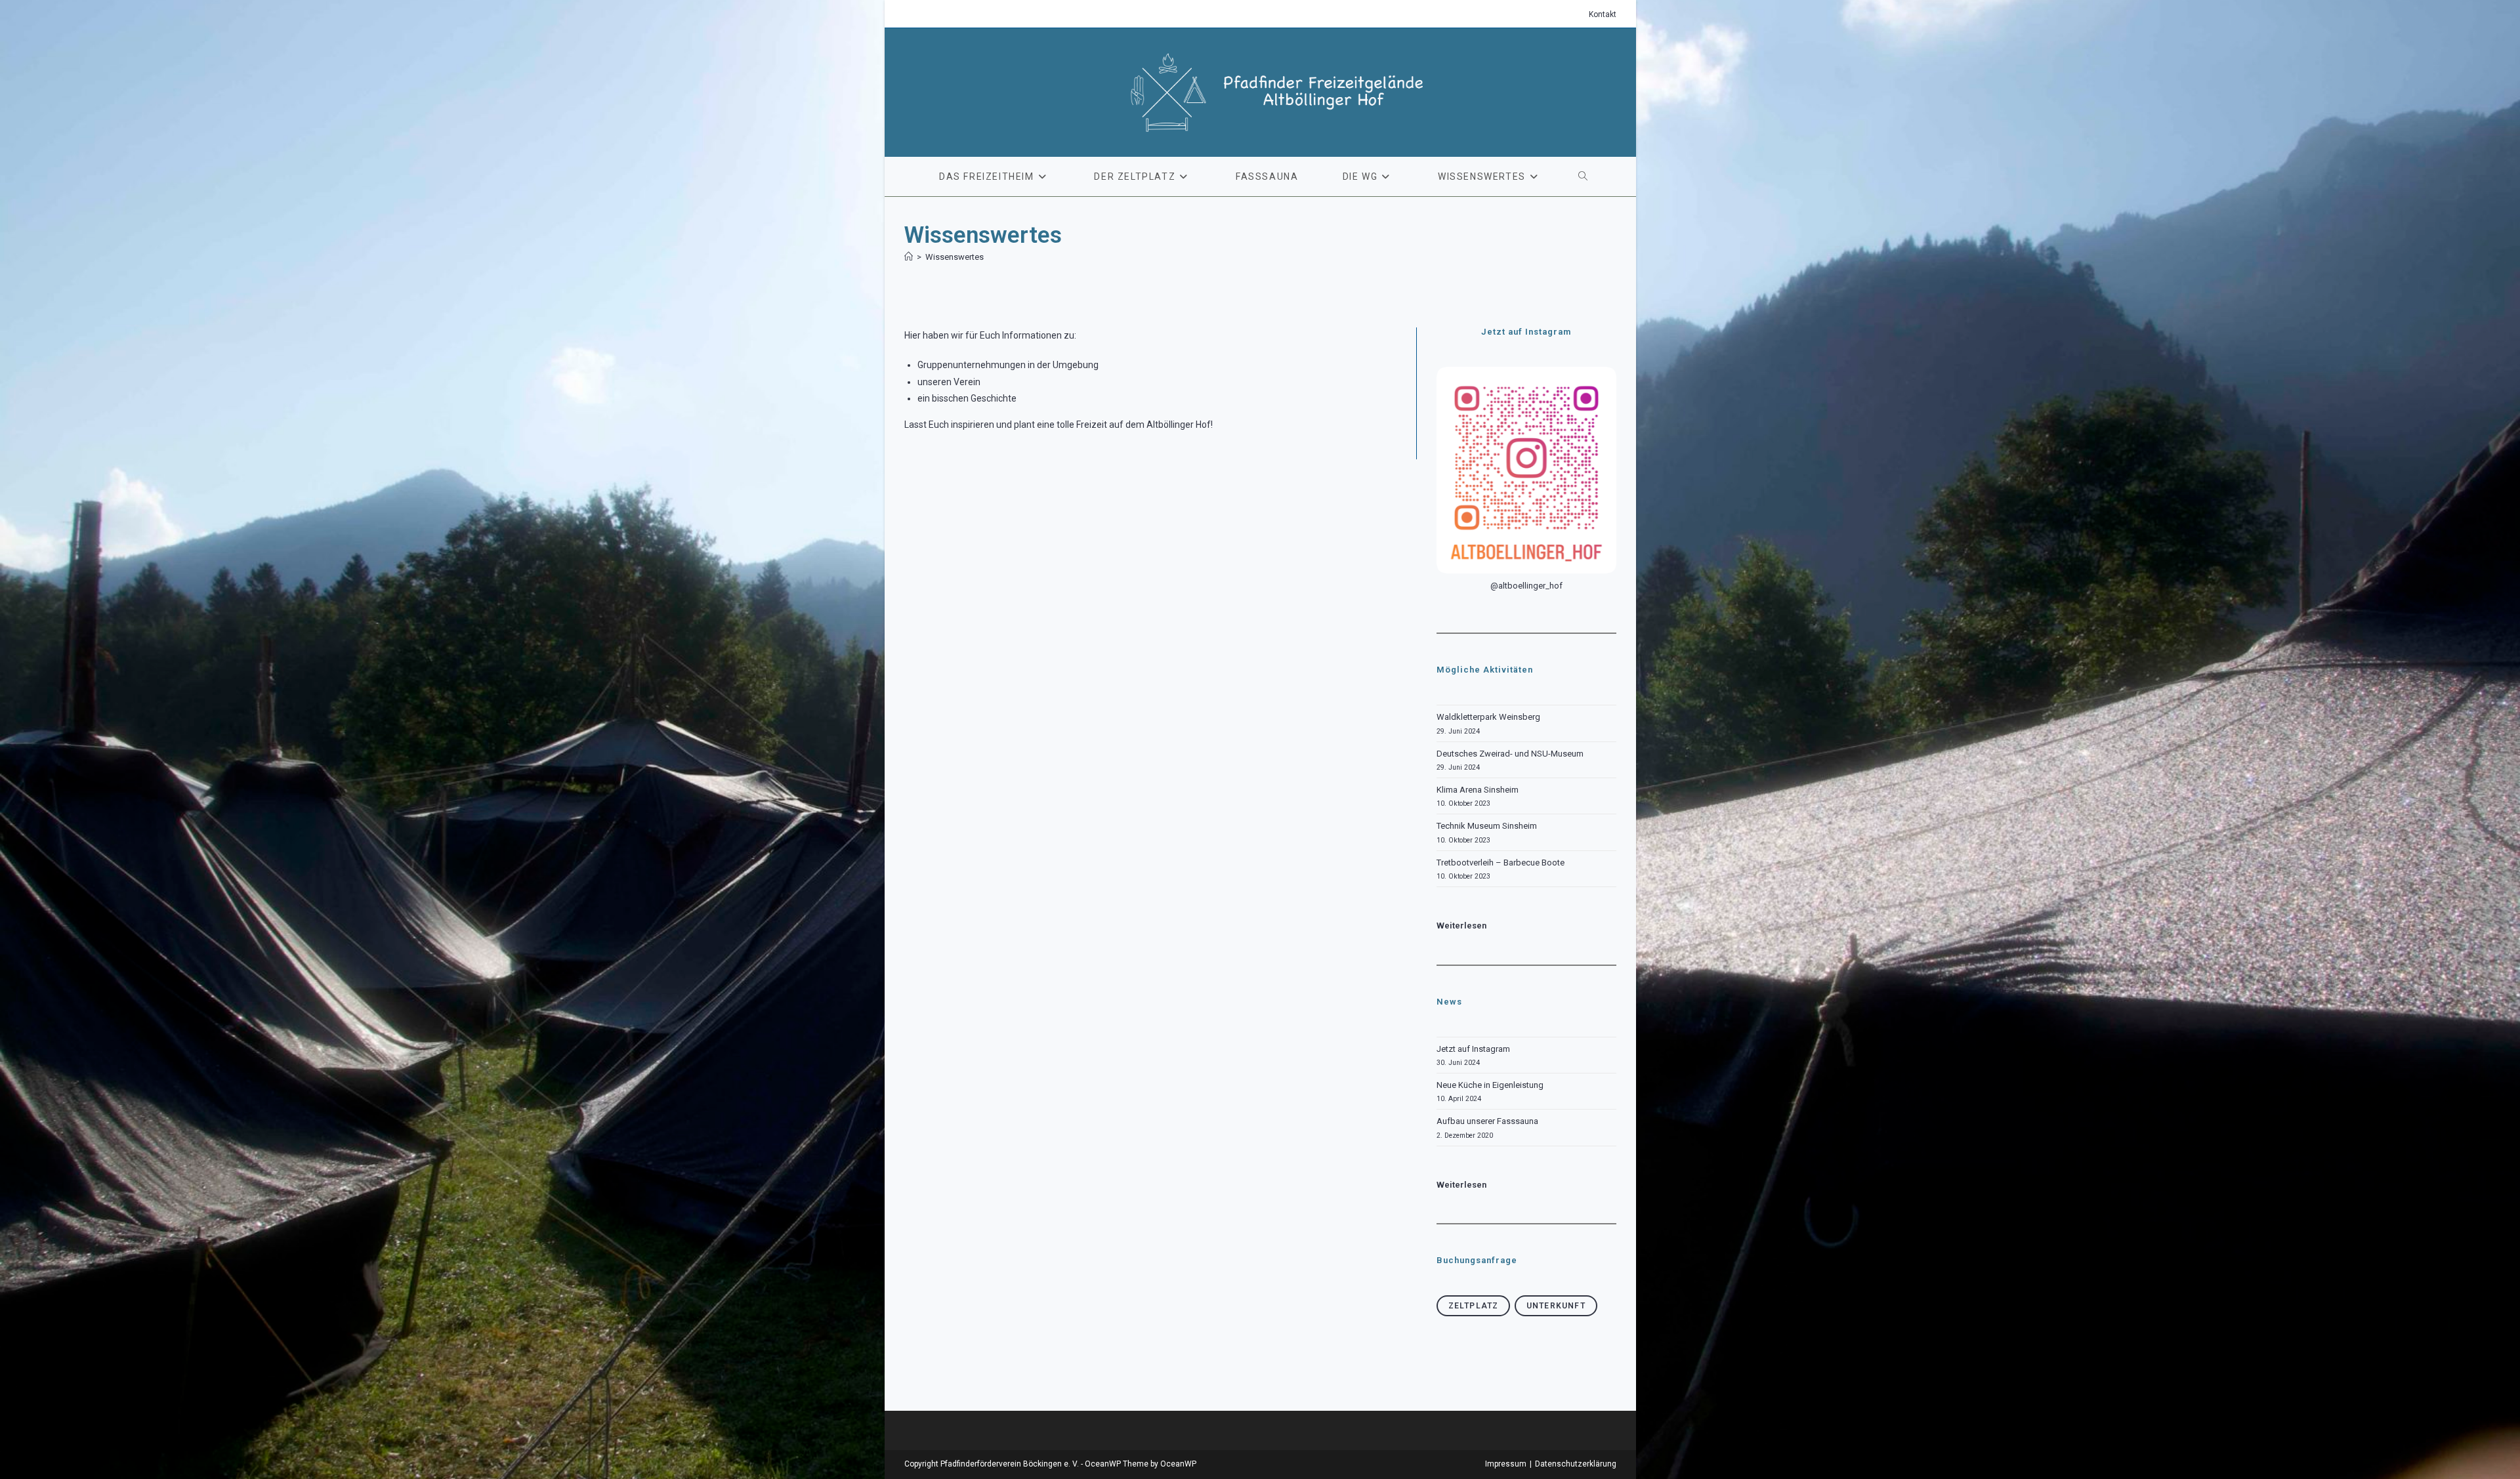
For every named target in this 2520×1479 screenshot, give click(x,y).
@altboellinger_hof (1526, 586)
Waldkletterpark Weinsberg (1488, 717)
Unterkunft (1556, 1306)
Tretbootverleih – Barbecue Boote (1501, 863)
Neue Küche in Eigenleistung (1490, 1085)
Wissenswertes (955, 257)
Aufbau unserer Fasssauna (1487, 1121)
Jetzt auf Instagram (1473, 1049)
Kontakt (1603, 14)
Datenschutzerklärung (1576, 1464)
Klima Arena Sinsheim (1478, 790)
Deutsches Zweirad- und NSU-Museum (1510, 754)
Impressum (1506, 1464)
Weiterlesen (1461, 1185)
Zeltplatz (1474, 1306)
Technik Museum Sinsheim (1487, 826)
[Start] (909, 257)
